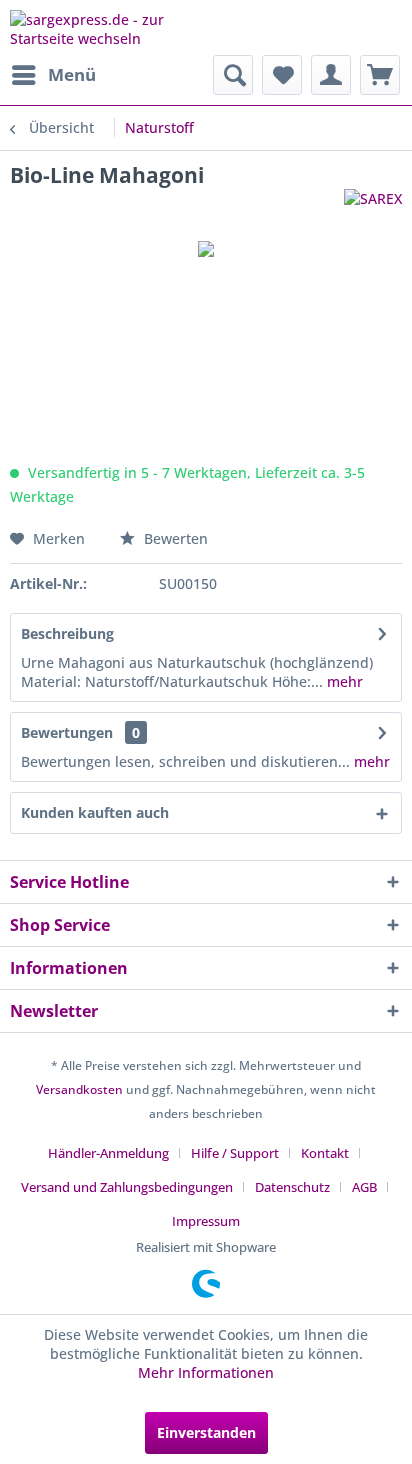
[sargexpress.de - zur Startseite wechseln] (108, 27)
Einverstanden (206, 1432)
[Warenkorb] (380, 75)
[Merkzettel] (282, 75)
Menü (72, 74)
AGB (364, 1187)
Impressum (206, 1221)
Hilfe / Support (235, 1153)
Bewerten (174, 538)
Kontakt (325, 1153)
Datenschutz (292, 1187)
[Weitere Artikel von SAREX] (373, 206)
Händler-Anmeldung (108, 1153)
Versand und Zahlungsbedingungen (127, 1187)
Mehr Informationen (206, 1372)
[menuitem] (53, 75)
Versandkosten (79, 1089)
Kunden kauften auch (95, 812)
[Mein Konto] (331, 75)
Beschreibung (67, 633)
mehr (343, 681)
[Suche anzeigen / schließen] (233, 75)
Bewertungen (67, 732)
